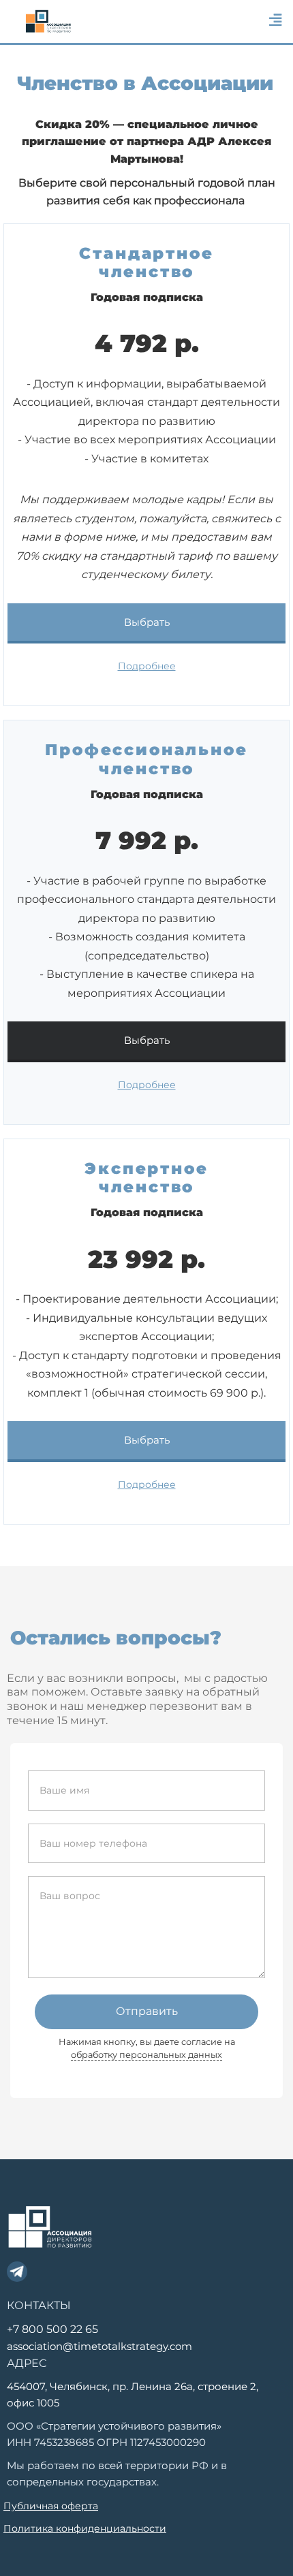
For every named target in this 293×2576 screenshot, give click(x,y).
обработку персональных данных (146, 2055)
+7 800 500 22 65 (52, 2329)
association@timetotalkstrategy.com (99, 2346)
